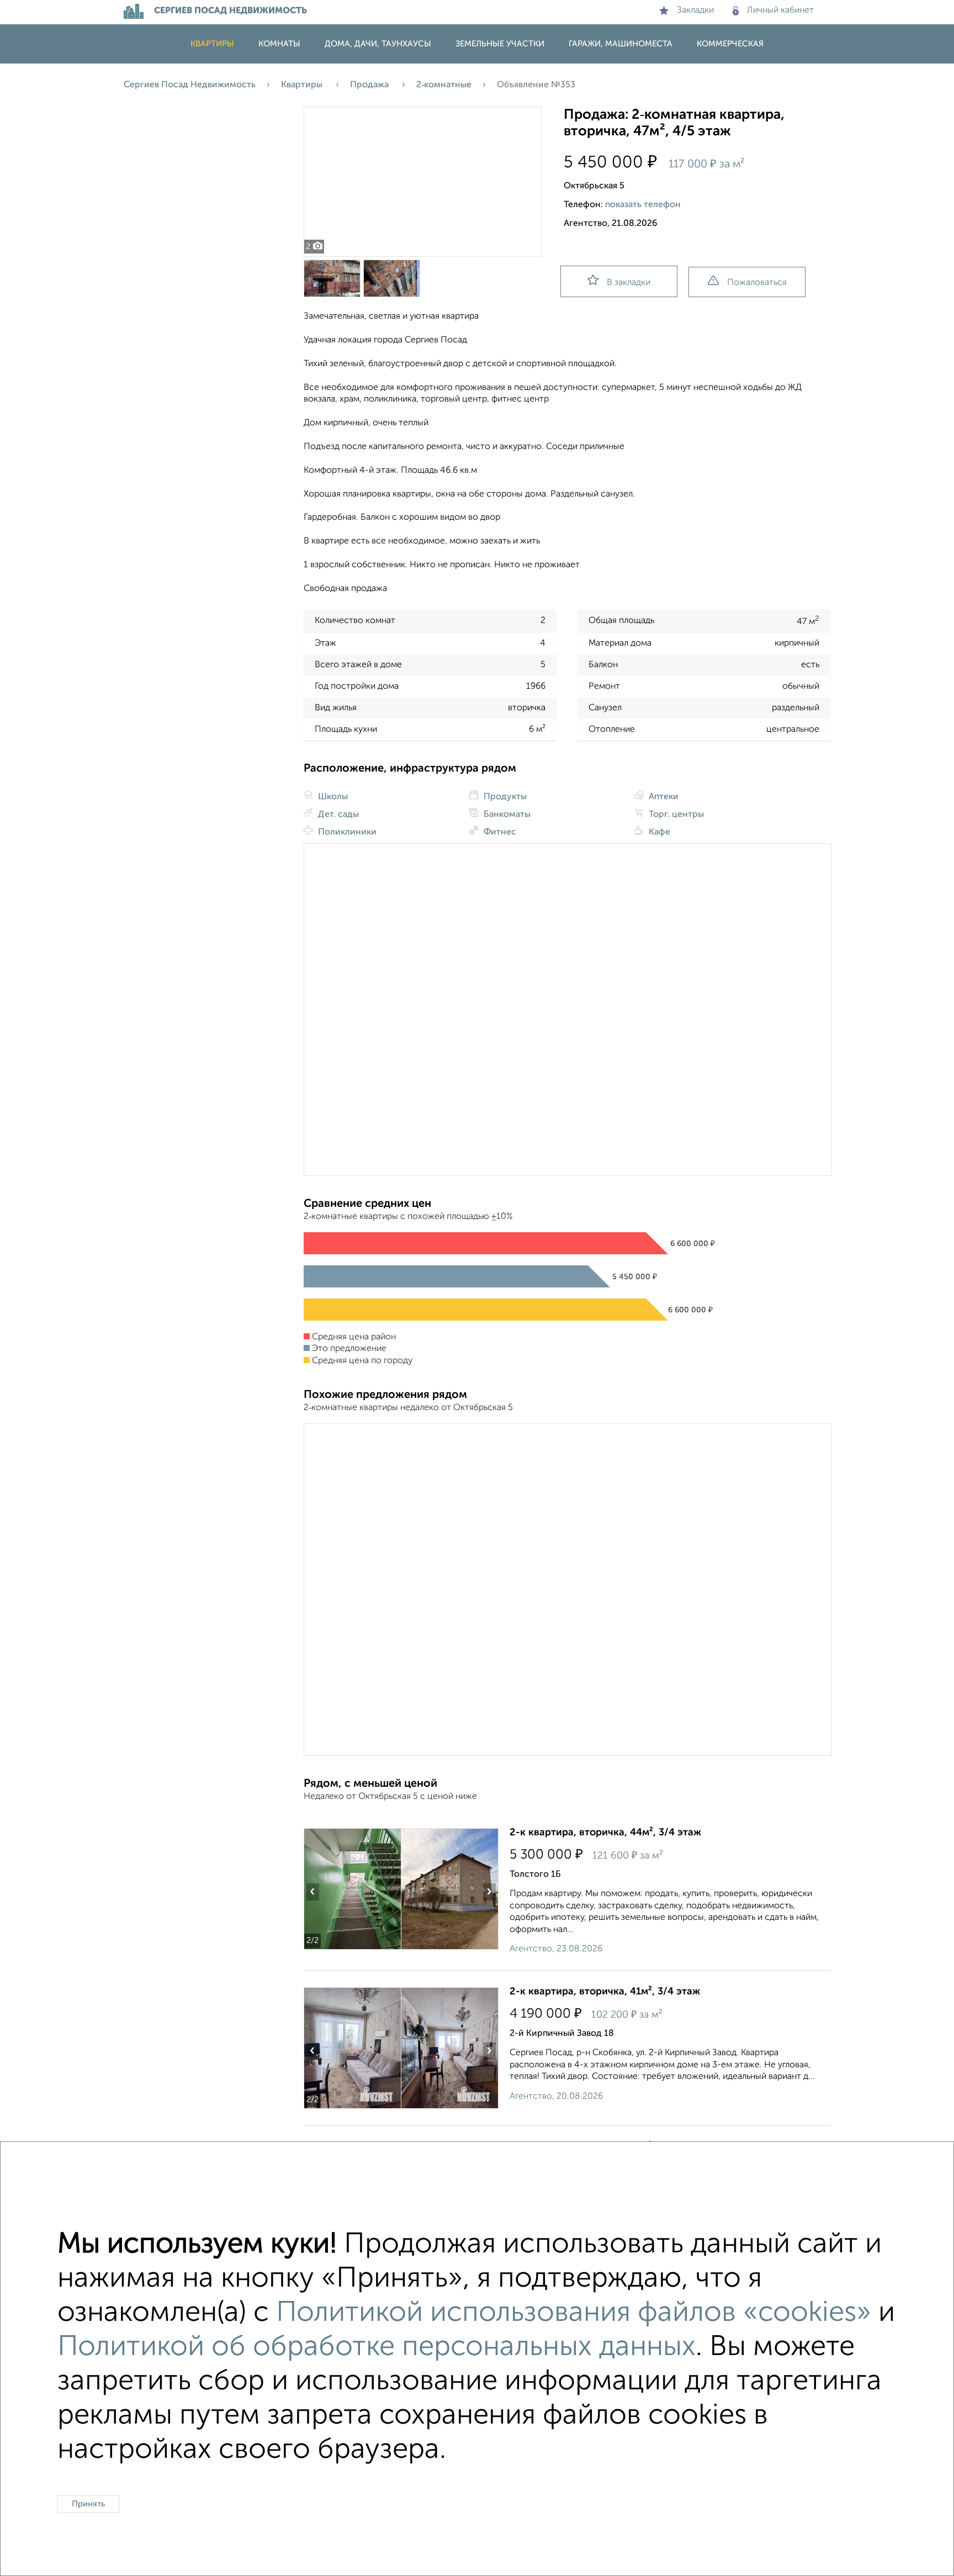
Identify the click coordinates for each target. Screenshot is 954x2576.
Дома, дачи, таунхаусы (378, 44)
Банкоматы (506, 815)
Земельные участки (500, 44)
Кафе (658, 832)
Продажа (370, 85)
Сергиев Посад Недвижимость (190, 85)
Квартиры (212, 44)
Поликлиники (346, 832)
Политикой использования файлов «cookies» (574, 2313)
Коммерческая (730, 44)
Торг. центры (675, 815)
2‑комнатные (444, 85)
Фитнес (499, 832)
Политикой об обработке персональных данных (377, 2347)
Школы (332, 797)
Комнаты (279, 44)
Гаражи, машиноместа (621, 44)
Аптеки (662, 797)
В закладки (629, 283)
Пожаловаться (757, 283)
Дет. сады (337, 815)
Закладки (695, 10)
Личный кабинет (780, 10)
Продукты (504, 797)
